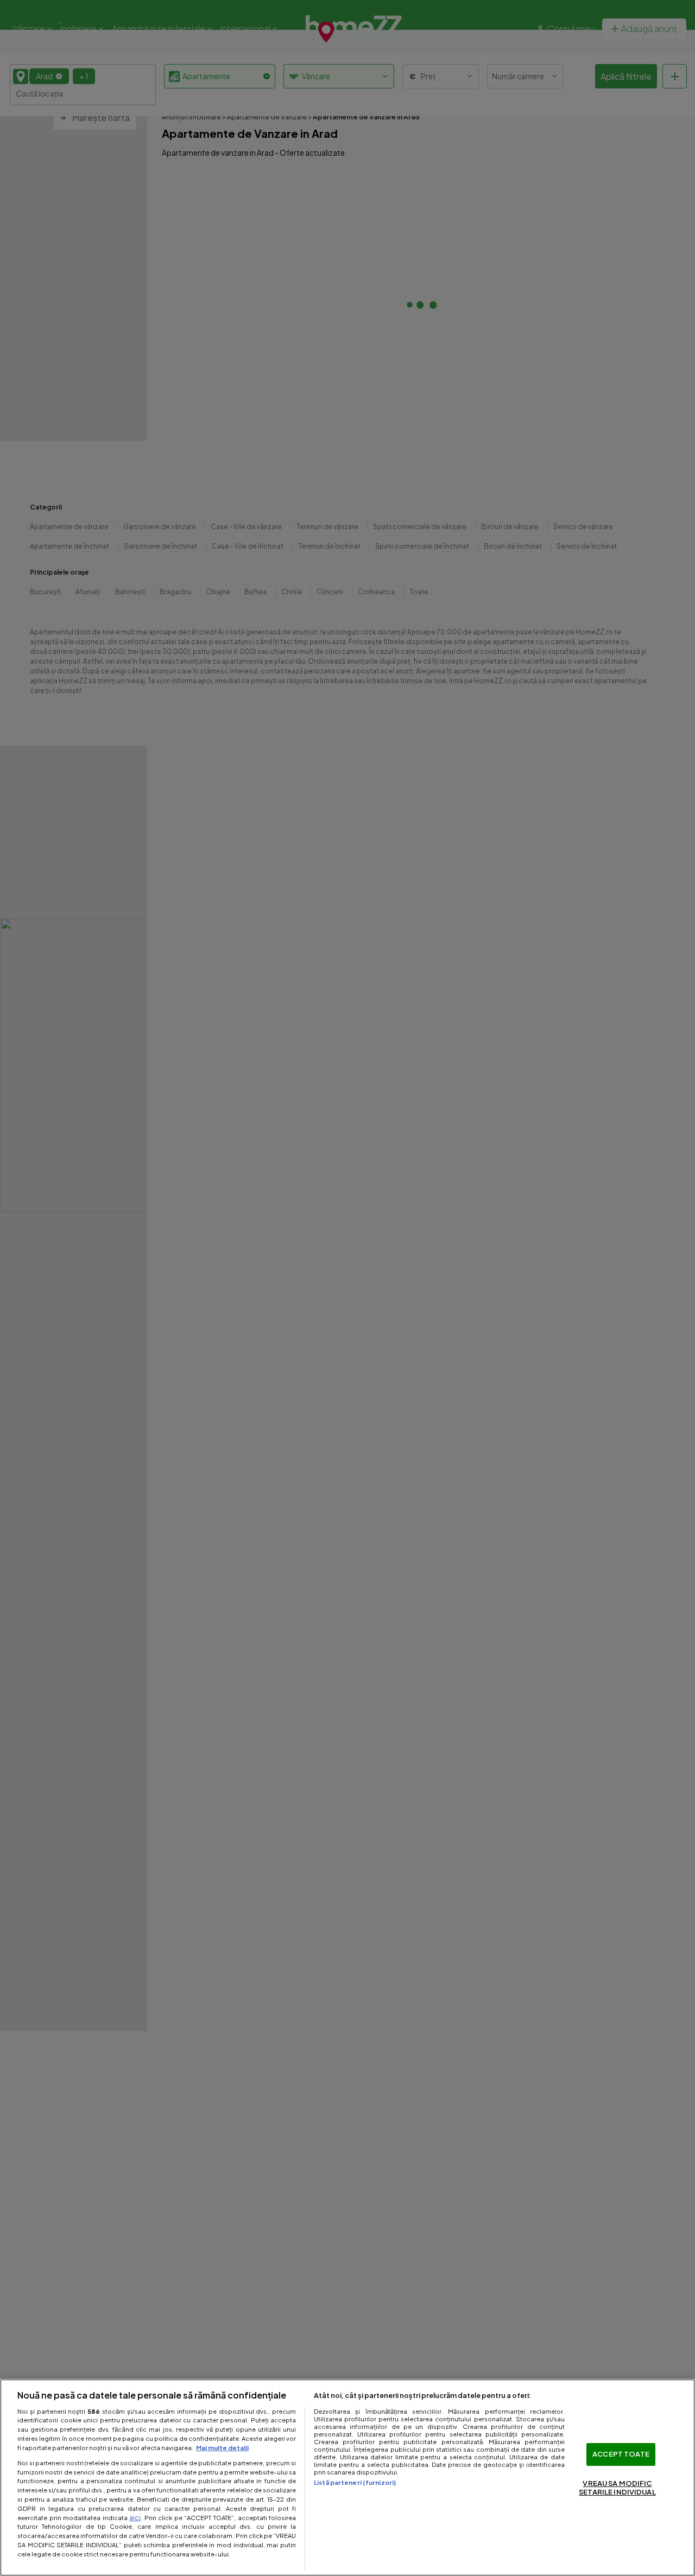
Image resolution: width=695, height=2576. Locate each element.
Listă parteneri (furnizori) (355, 2482)
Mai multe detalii (222, 2447)
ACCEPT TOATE (621, 2454)
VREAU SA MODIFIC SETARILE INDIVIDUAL (617, 2488)
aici (135, 2517)
